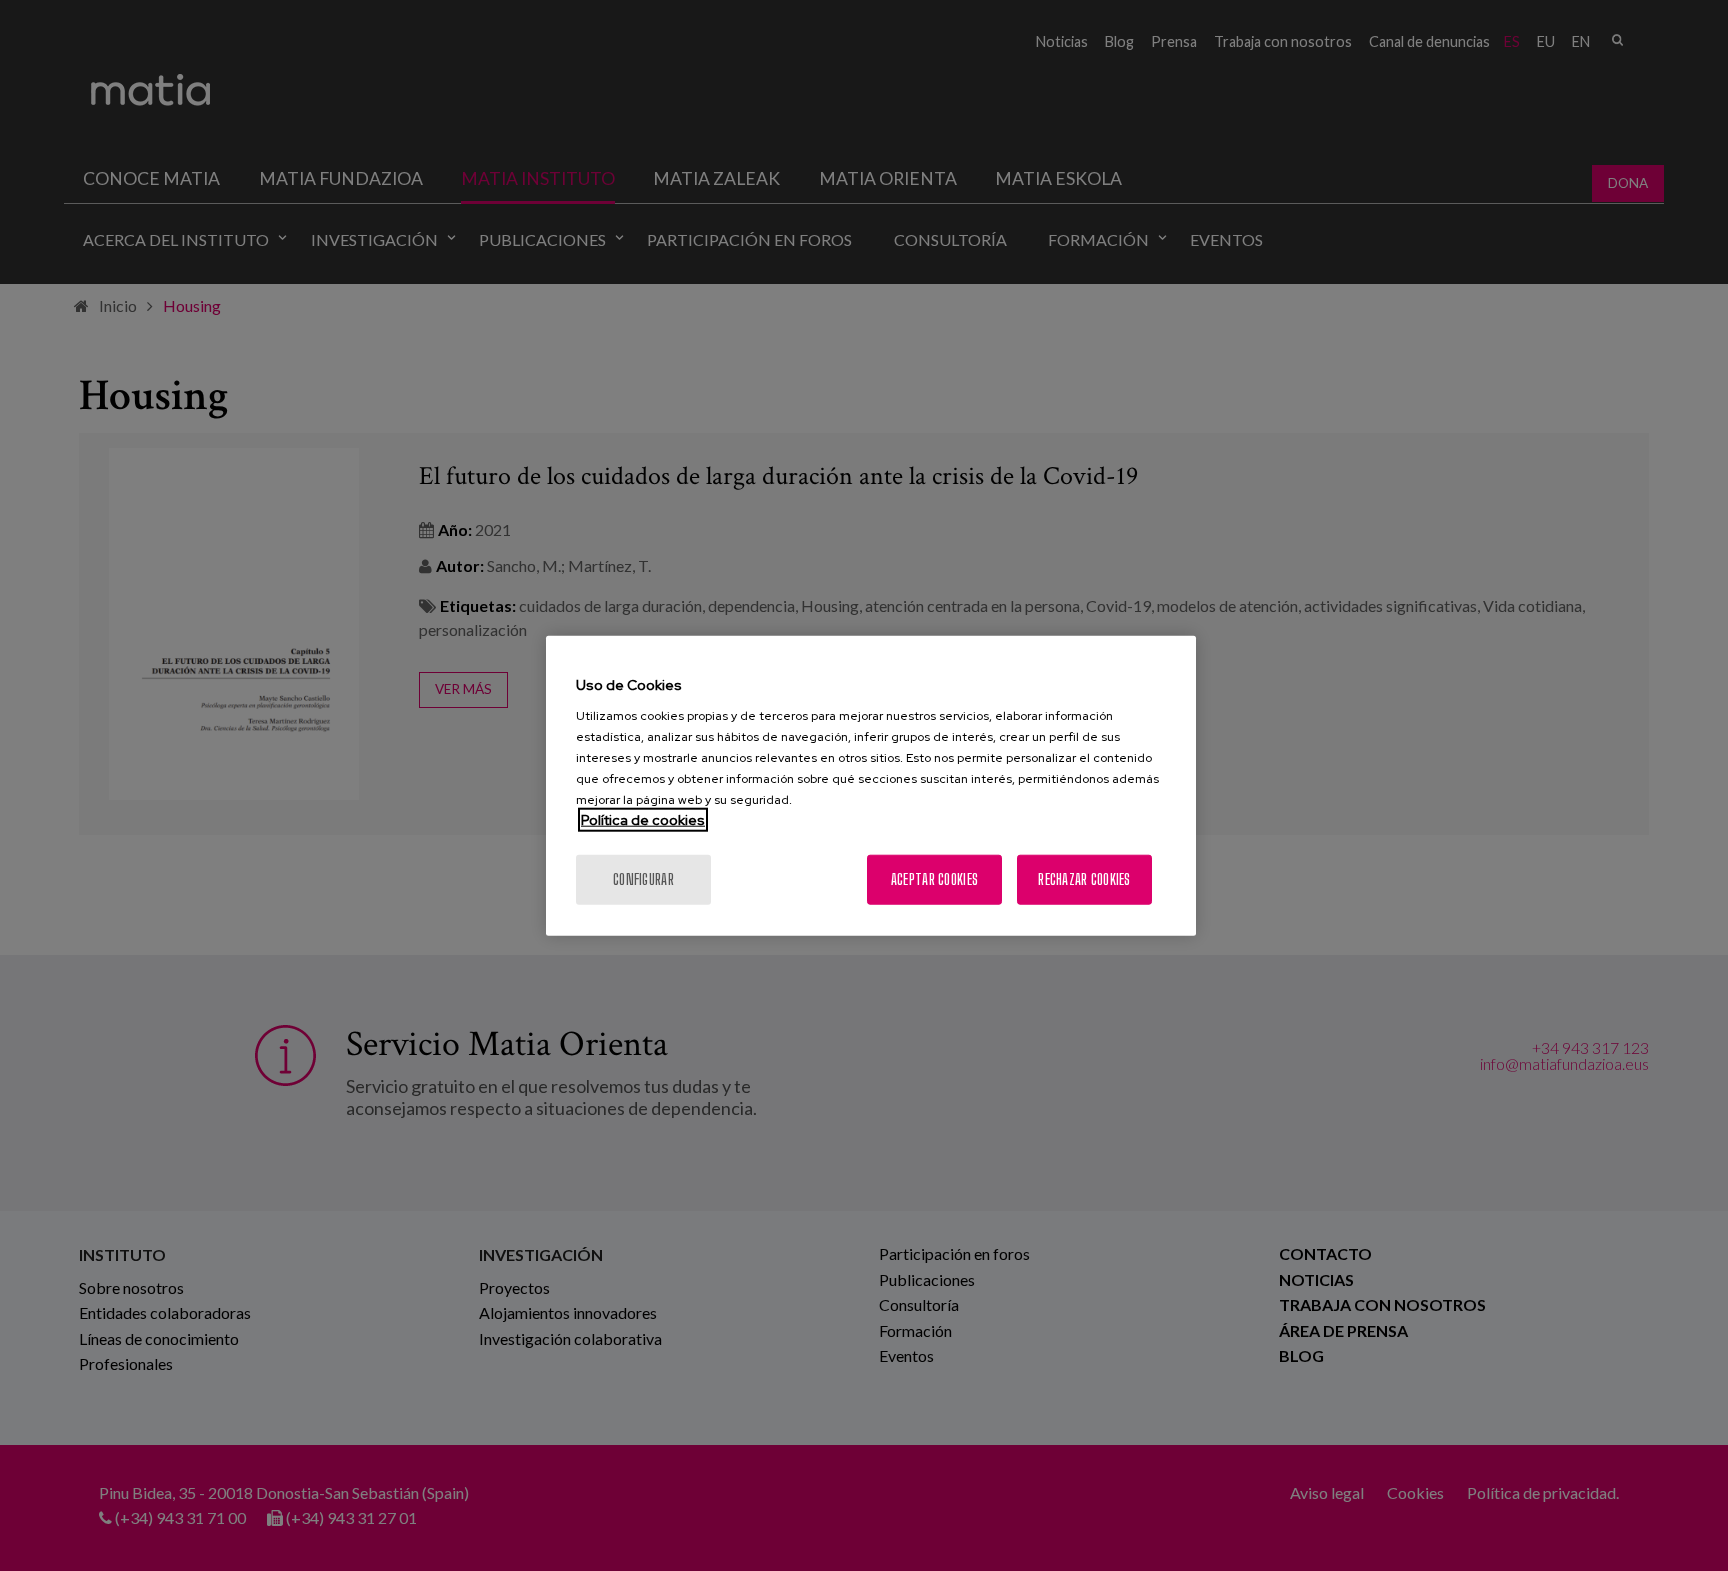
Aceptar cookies (934, 879)
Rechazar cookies (1084, 879)
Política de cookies (643, 820)
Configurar (643, 879)
